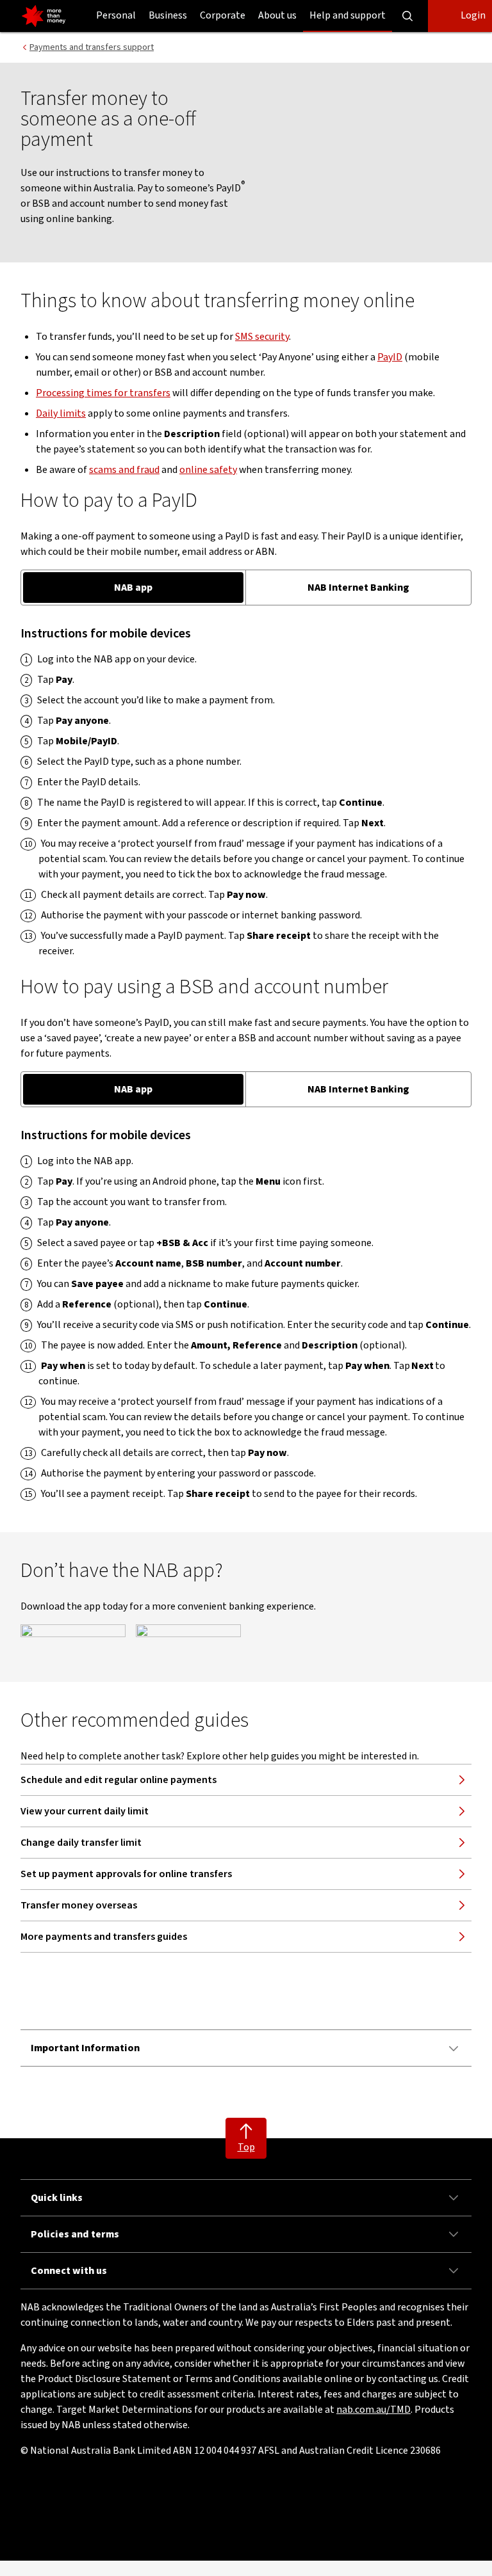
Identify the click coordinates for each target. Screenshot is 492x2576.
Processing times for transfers (103, 393)
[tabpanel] (246, 792)
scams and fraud (124, 470)
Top (246, 2147)
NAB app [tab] (133, 588)
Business (168, 15)
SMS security (262, 337)
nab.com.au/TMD (373, 2410)
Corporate (223, 15)
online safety (208, 470)
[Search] (407, 16)
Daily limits (61, 413)
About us (277, 15)
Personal (116, 15)
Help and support (348, 15)
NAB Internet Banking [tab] (358, 588)
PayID (390, 357)
